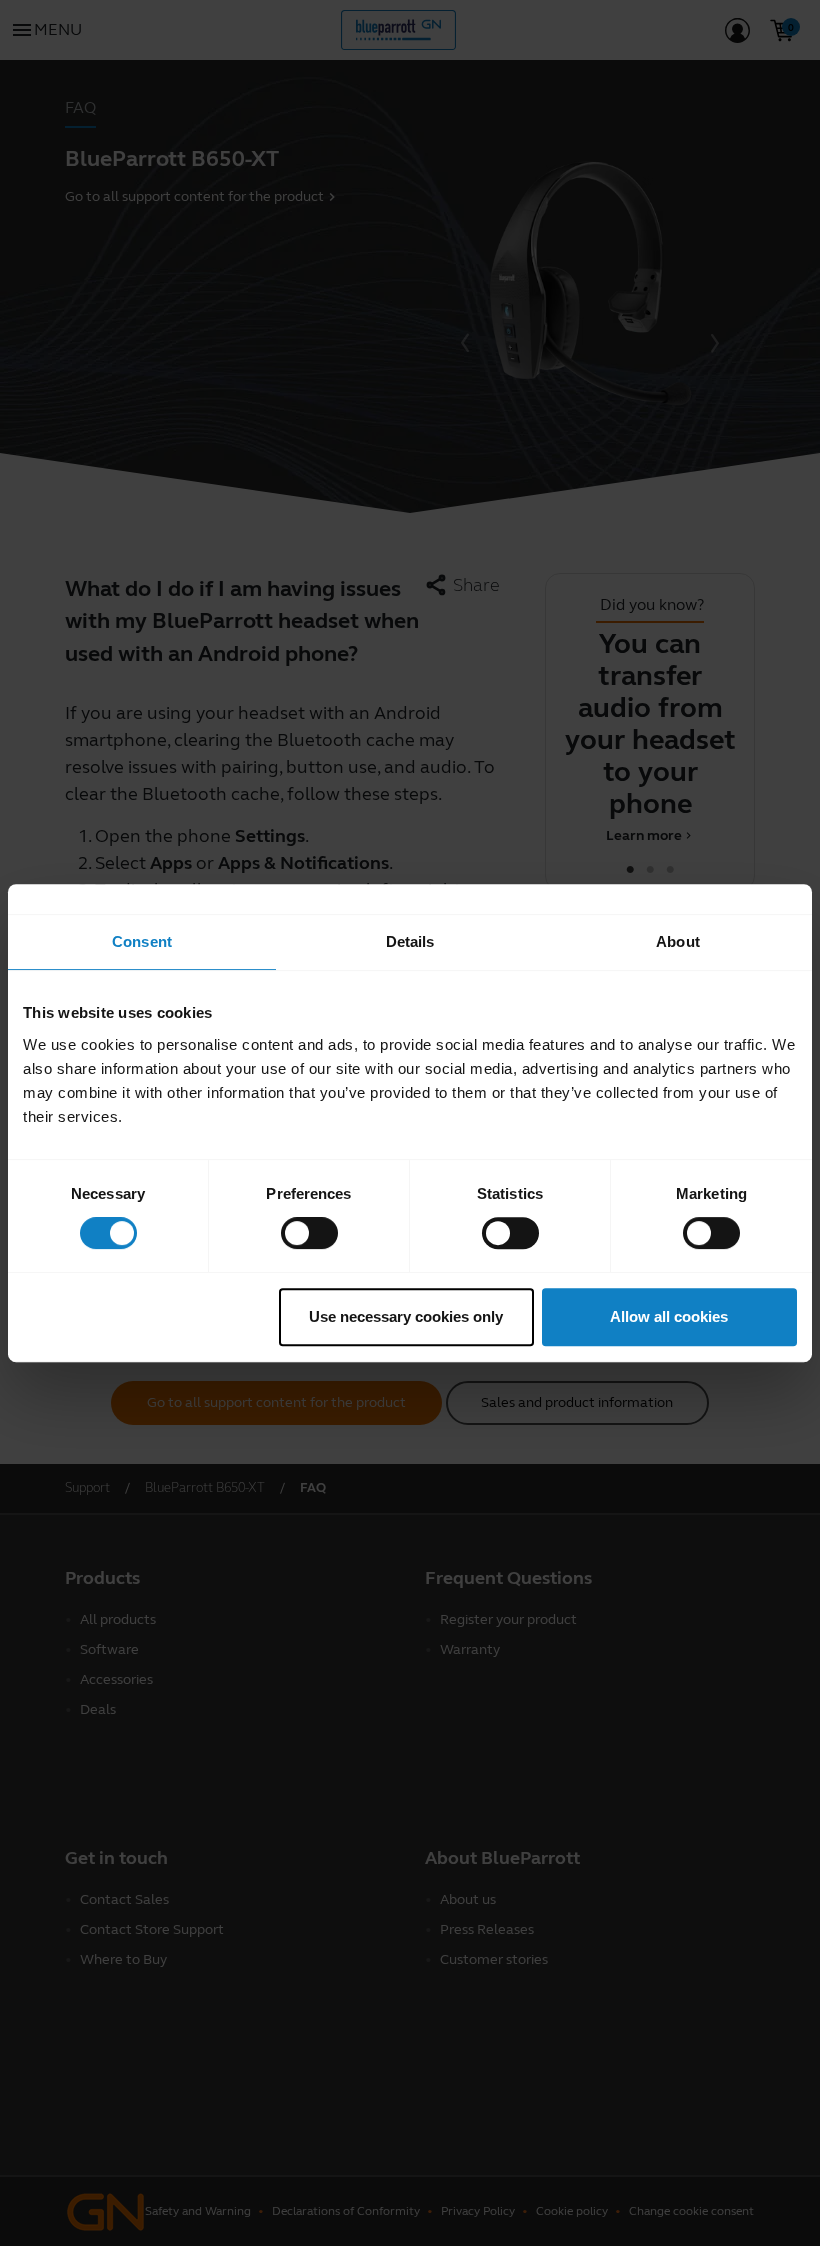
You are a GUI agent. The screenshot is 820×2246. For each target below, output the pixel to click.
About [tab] (678, 941)
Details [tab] (410, 941)
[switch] (309, 1233)
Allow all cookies (669, 1316)
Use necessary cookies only (406, 1316)
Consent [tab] (142, 941)
